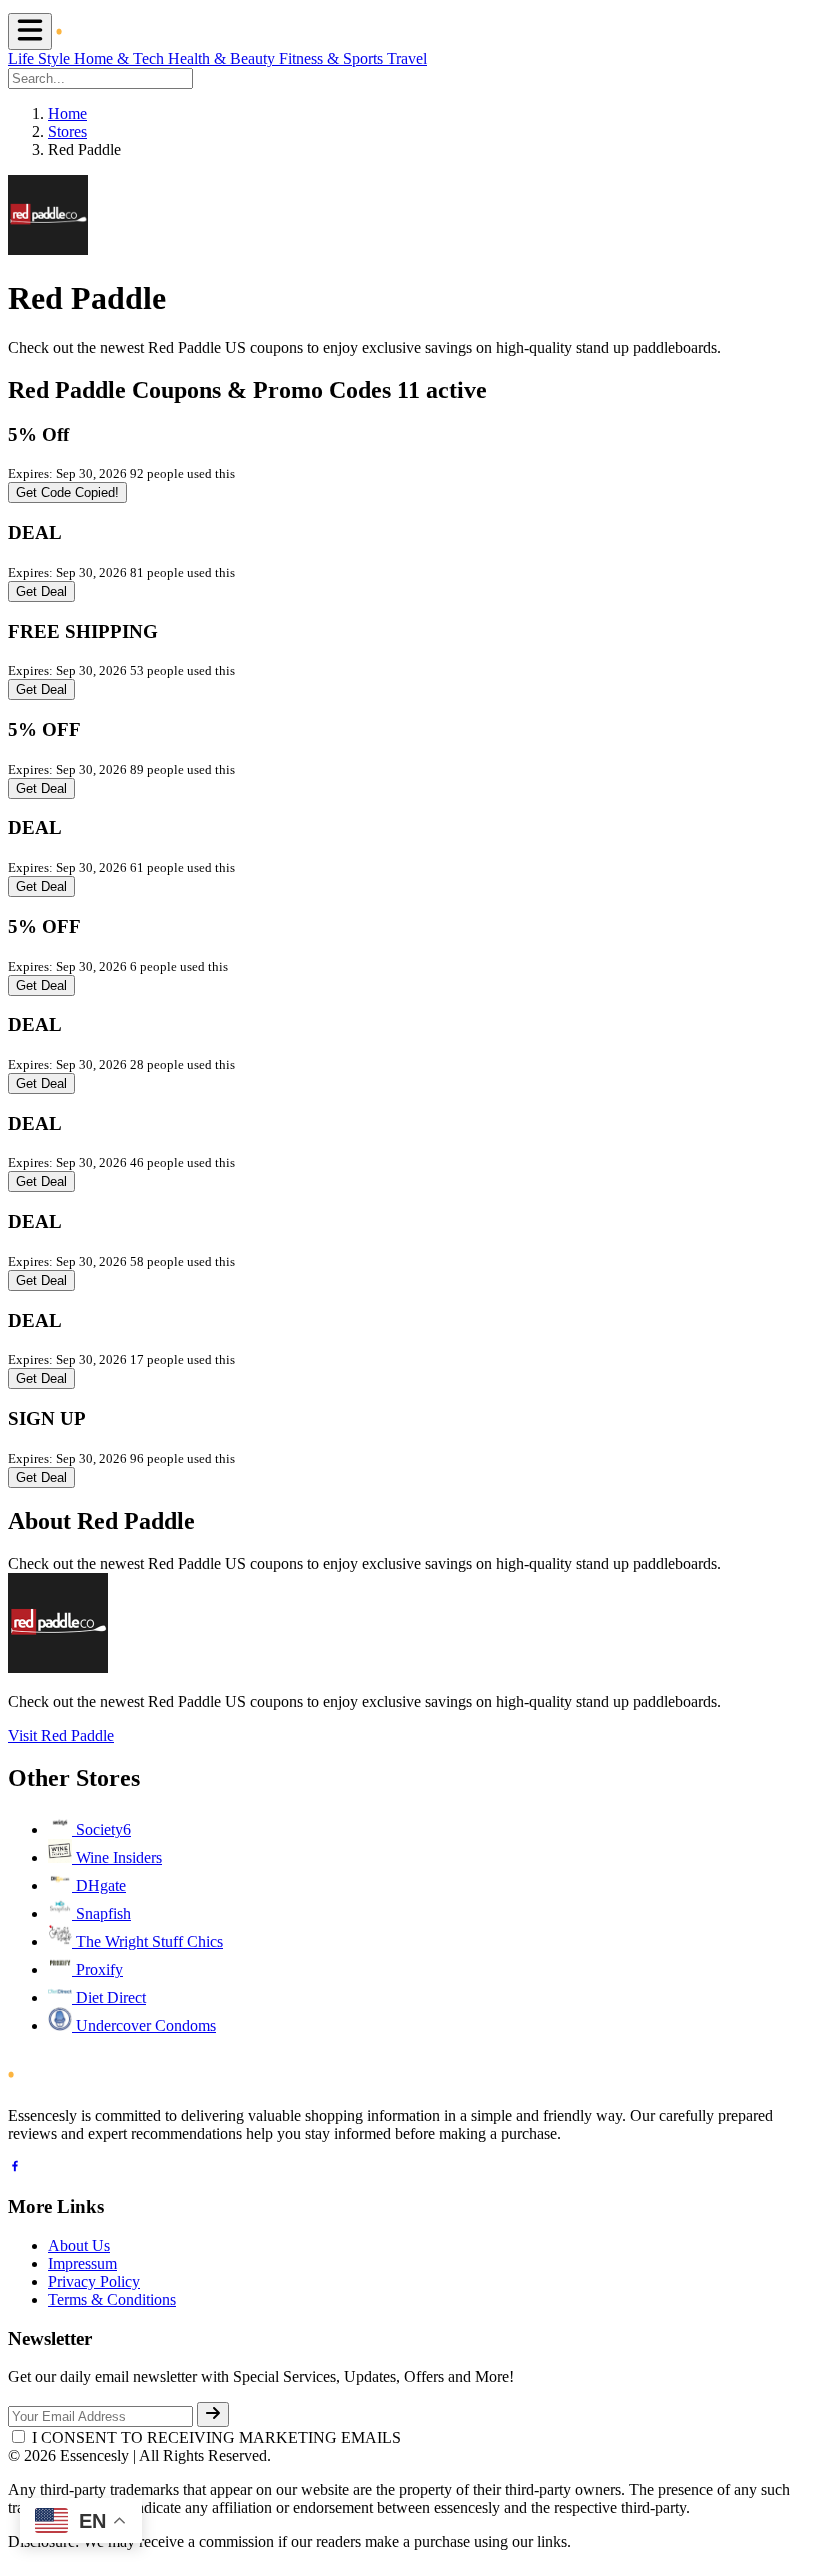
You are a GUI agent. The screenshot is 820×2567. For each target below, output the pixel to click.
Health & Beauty (223, 58)
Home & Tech (121, 58)
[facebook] (15, 2168)
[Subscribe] (213, 2414)
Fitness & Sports (333, 58)
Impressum (82, 2263)
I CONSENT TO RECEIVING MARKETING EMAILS (216, 2437)
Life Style (41, 58)
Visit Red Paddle (61, 1735)
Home (67, 113)
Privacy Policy (94, 2281)
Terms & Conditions (112, 2299)
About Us (79, 2245)
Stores (67, 131)
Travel (407, 58)
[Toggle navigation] (30, 31)
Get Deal (41, 591)
